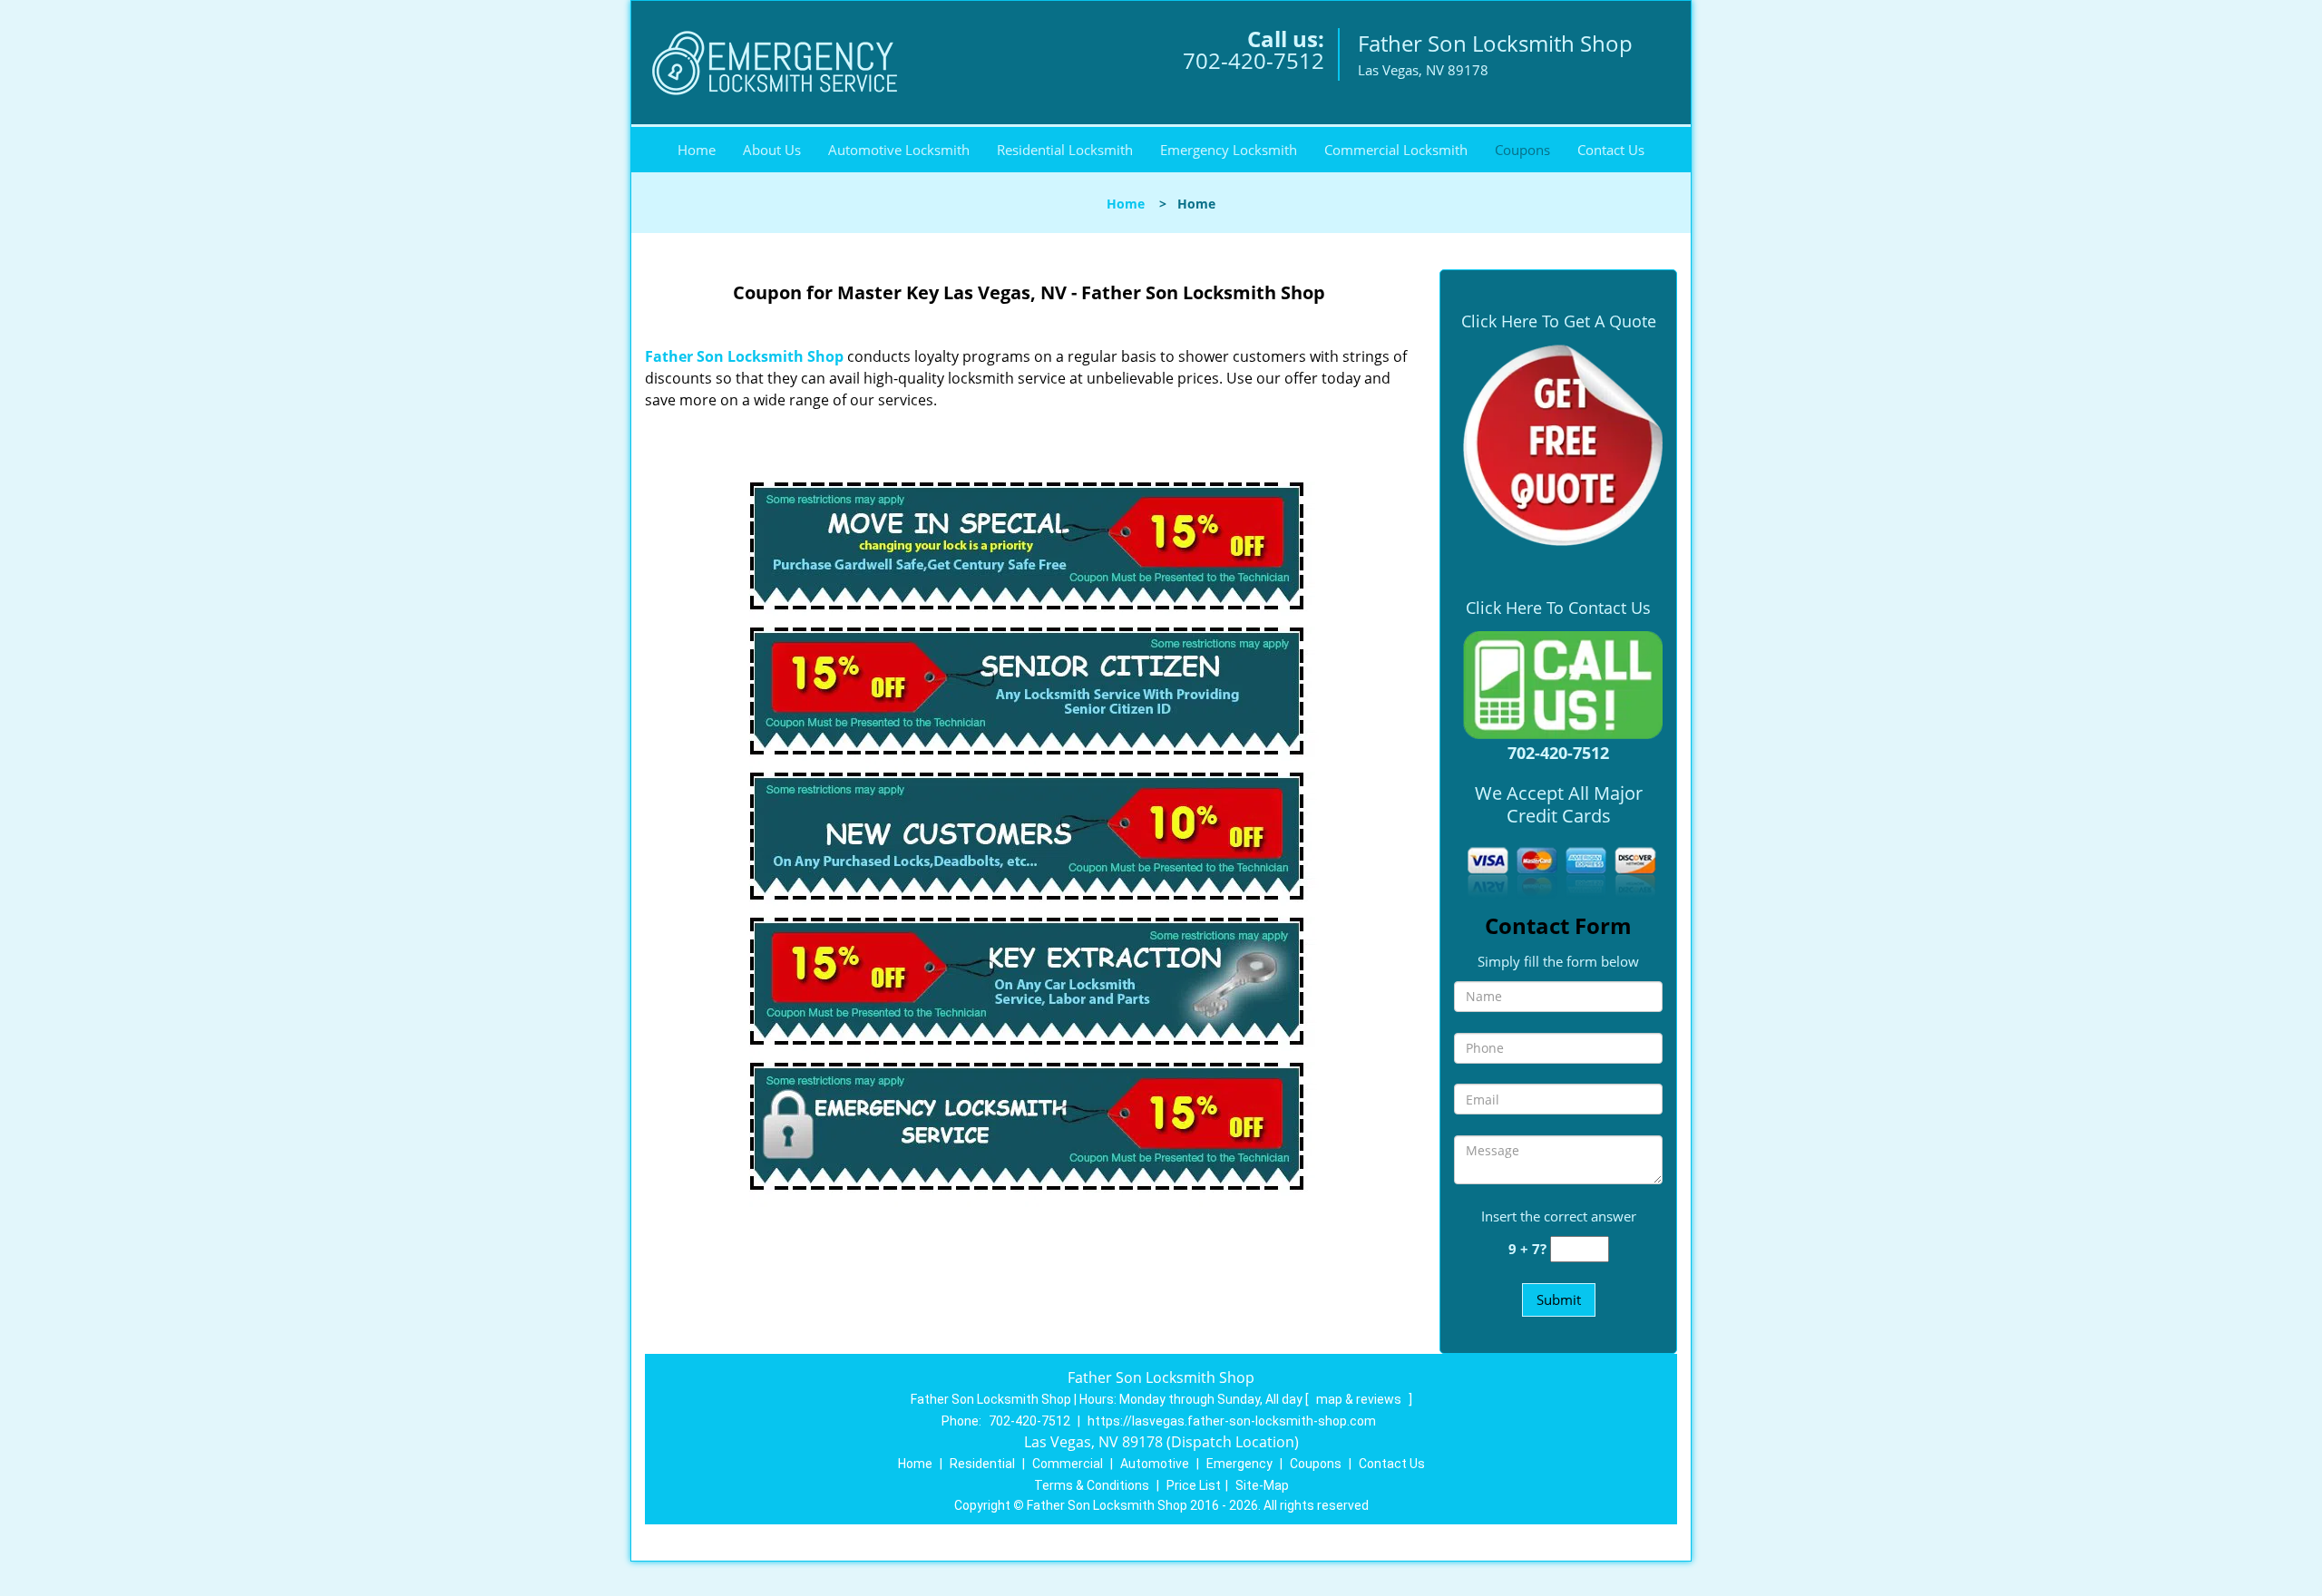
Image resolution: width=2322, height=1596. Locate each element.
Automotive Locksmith (899, 150)
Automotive (1155, 1464)
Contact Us (1611, 150)
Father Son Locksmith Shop (744, 356)
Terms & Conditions (1092, 1485)
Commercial (1068, 1464)
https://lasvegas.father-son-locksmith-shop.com (1232, 1421)
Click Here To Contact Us (1558, 608)
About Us (772, 150)
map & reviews (1360, 1399)
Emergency (1239, 1464)
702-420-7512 (1254, 60)
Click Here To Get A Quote (1559, 321)
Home (697, 150)
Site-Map (1262, 1485)
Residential (982, 1464)
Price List (1194, 1485)
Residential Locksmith (1065, 150)
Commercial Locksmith (1396, 150)
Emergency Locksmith (1229, 150)
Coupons (1522, 150)
